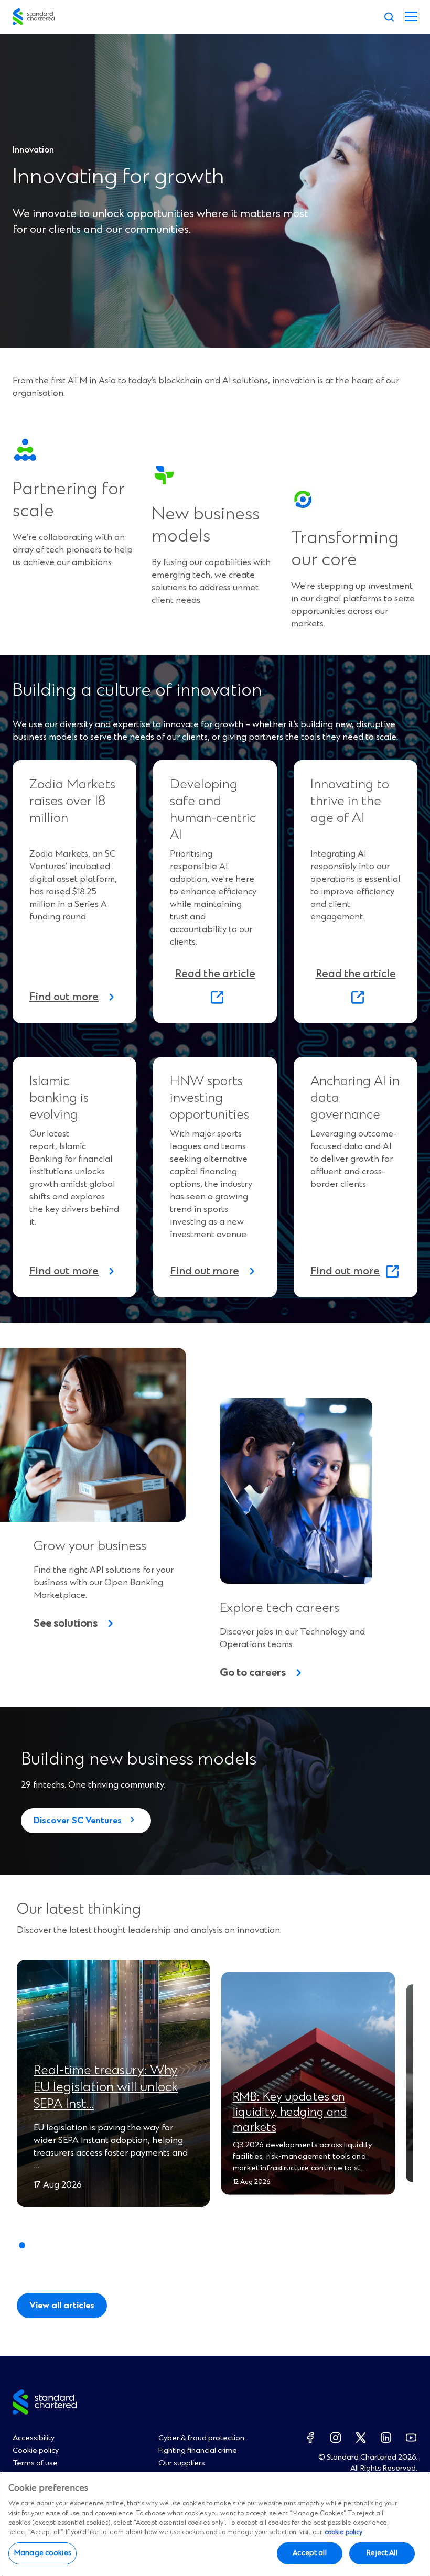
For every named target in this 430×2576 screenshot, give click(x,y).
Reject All (382, 2553)
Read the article (218, 987)
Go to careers (253, 1673)
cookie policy (343, 2532)
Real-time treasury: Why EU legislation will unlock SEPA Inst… (106, 2087)
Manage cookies (42, 2553)
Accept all (309, 2553)
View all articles (62, 2306)
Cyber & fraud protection (201, 2438)
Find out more (64, 997)
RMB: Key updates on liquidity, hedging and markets (290, 2112)
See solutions (66, 1624)
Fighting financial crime (198, 2451)
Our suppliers (182, 2463)
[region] (215, 2524)
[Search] (389, 17)
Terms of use (35, 2463)
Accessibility (34, 2438)
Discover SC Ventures (78, 1821)
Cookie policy (36, 2451)
